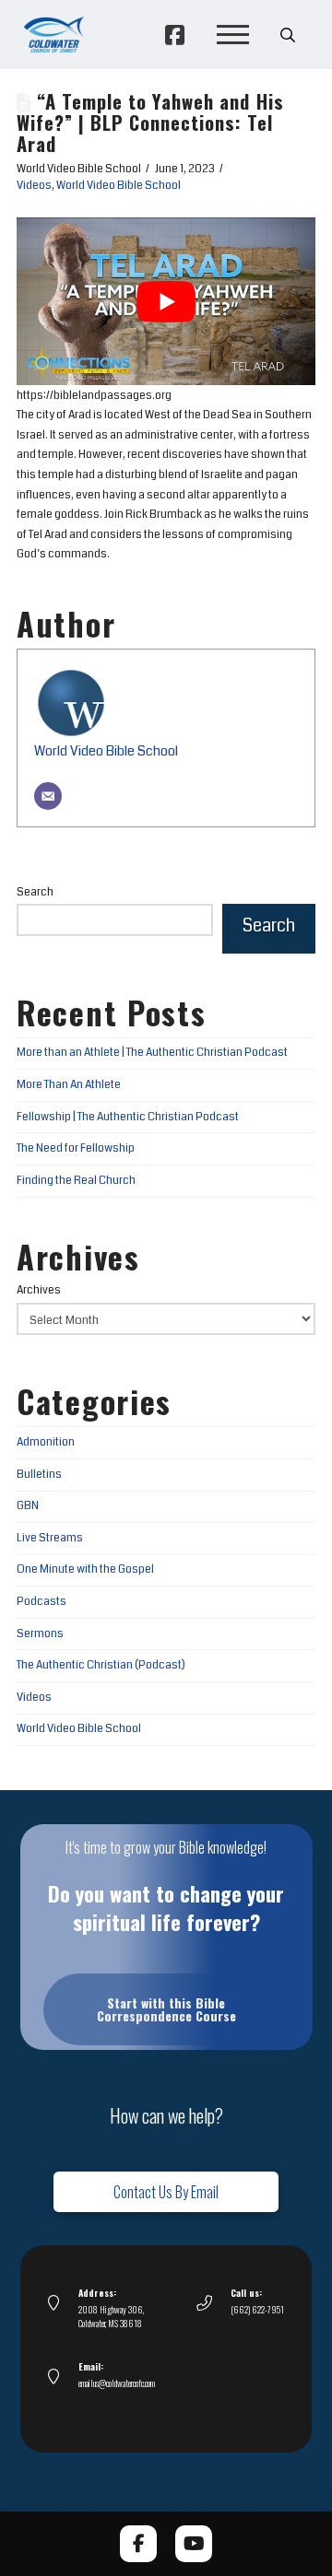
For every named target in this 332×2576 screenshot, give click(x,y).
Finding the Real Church (76, 1181)
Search (35, 892)
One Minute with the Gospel (85, 1569)
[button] (232, 35)
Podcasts (41, 1602)
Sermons (40, 1634)
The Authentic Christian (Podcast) (101, 1665)
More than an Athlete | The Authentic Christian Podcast (152, 1053)
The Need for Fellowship (76, 1148)
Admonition (46, 1442)
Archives (39, 1290)
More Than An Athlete (69, 1085)
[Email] (48, 796)
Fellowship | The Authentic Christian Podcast (128, 1117)
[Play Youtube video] (166, 301)
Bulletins (39, 1475)
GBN (28, 1506)
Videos (34, 186)
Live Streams (50, 1538)
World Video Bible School (119, 186)
